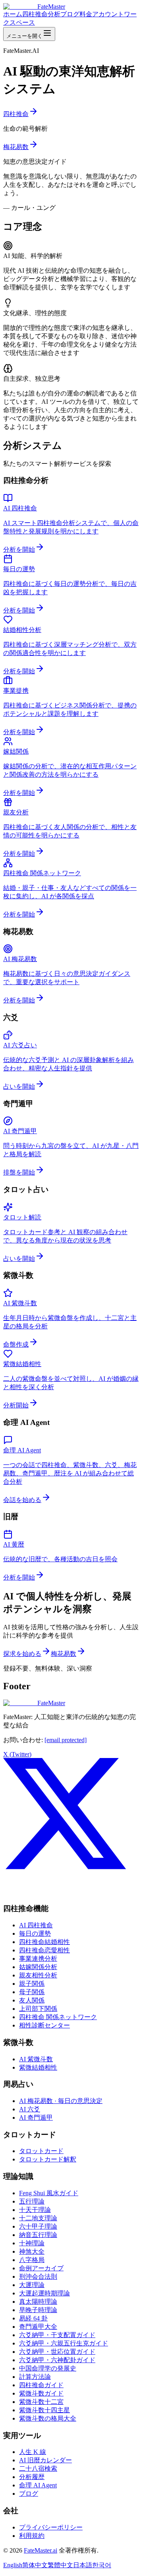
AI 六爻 (30, 2109)
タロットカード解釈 (48, 2159)
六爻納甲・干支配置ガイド (57, 2335)
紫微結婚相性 (38, 2067)
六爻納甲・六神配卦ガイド (57, 2360)
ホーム (13, 14)
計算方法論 (35, 2377)
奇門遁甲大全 (38, 2327)
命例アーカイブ (41, 2268)
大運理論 (32, 2285)
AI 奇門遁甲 (36, 2118)
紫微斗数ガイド (41, 2393)
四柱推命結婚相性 (44, 1942)
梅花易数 (16, 147)
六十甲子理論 (38, 2226)
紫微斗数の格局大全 (48, 2418)
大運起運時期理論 (44, 2293)
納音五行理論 (38, 2235)
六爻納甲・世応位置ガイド (57, 2352)
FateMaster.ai (41, 2550)
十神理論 (32, 2243)
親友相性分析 (38, 1975)
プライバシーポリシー (51, 2527)
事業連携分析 (38, 1959)
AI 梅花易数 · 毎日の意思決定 (61, 2101)
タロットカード (41, 2151)
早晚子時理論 (38, 2310)
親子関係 (32, 1984)
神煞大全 (32, 2251)
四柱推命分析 (41, 14)
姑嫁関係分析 (38, 1967)
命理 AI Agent (38, 2485)
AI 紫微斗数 (36, 2059)
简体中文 (35, 2565)
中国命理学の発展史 (48, 2368)
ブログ (70, 14)
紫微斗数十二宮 (41, 2402)
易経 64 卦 (33, 2318)
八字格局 (32, 2260)
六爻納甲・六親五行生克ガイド (64, 2343)
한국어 (102, 2565)
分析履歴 (32, 2477)
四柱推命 (16, 114)
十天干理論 (35, 2210)
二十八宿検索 (38, 2468)
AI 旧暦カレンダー (45, 2460)
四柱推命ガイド (41, 2385)
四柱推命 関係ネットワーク (58, 2017)
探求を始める (22, 1654)
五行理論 (32, 2201)
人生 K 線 (33, 2452)
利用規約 (32, 2536)
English (13, 2565)
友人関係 (32, 2000)
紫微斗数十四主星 (44, 2410)
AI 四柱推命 (36, 1925)
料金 (86, 14)
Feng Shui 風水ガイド (49, 2193)
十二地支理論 (38, 2218)
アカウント (108, 14)
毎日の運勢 (35, 1933)
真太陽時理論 (38, 2302)
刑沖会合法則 (38, 2277)
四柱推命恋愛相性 (44, 1950)
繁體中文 (60, 2565)
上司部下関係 (38, 2009)
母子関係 (32, 1992)
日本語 (83, 2565)
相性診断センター (44, 2025)
